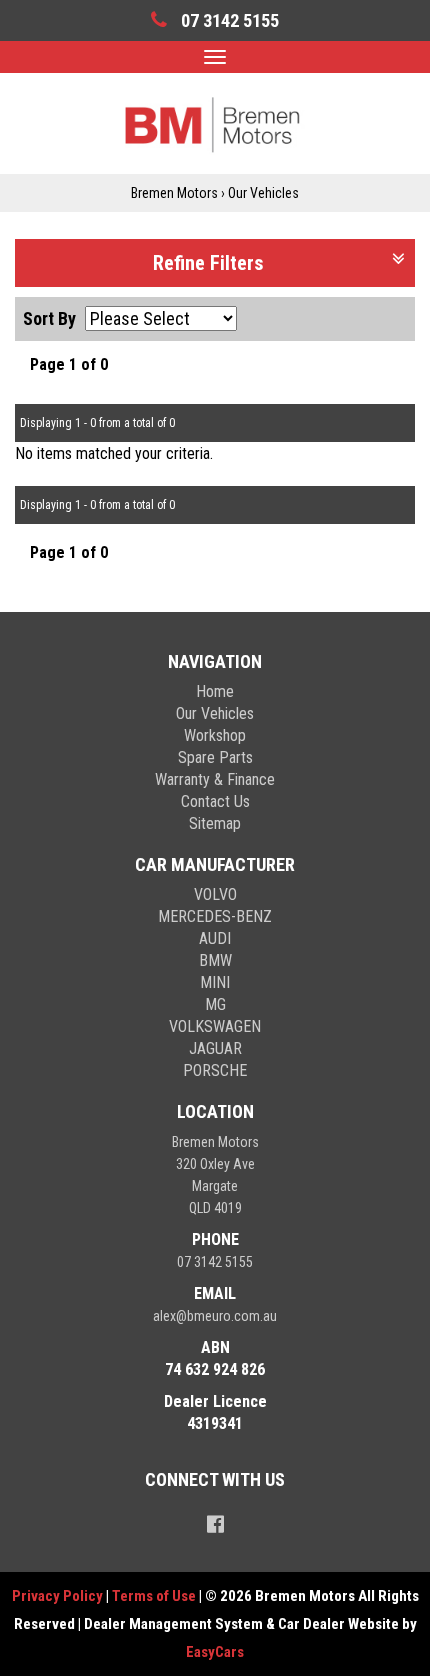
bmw (215, 960)
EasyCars (215, 1652)
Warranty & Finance (215, 779)
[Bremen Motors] (215, 122)
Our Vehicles (263, 193)
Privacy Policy (59, 1596)
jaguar (215, 1048)
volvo (215, 894)
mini (215, 982)
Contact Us (215, 801)
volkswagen (215, 1026)
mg (215, 1004)
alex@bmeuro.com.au (215, 1316)
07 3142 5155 (215, 1262)
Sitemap (215, 823)
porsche (215, 1070)
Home (215, 691)
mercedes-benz (215, 916)
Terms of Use (155, 1596)
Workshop (215, 735)
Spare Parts (215, 757)
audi (215, 938)
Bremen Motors (174, 193)
